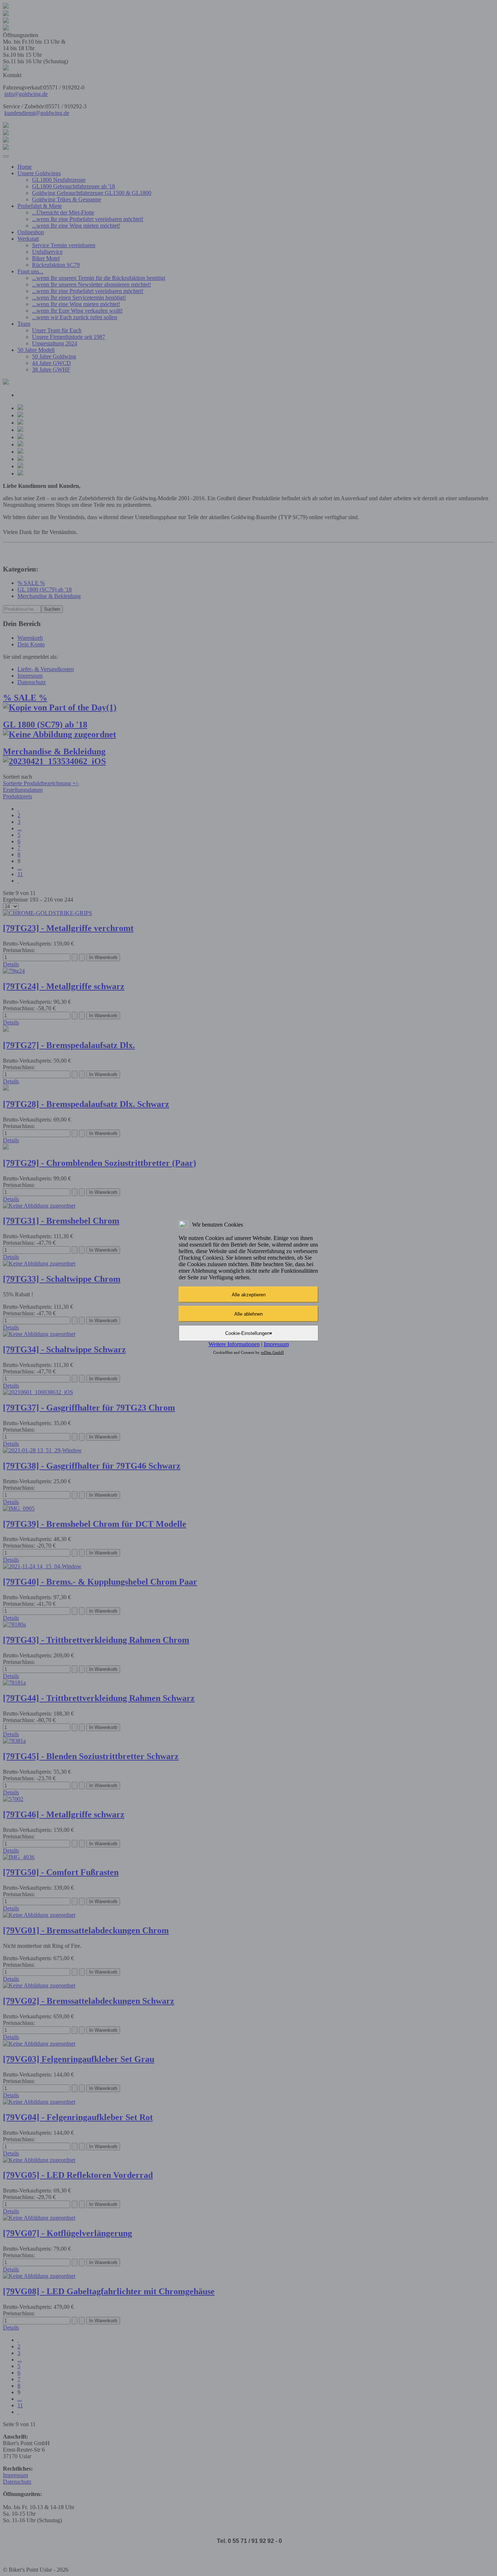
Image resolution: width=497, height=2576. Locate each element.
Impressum (276, 1344)
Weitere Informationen (234, 1344)
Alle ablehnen (249, 1314)
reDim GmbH (272, 1352)
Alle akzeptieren (249, 1295)
